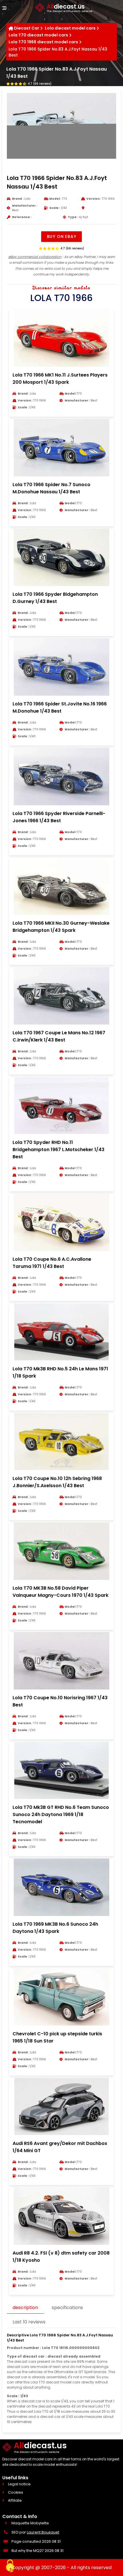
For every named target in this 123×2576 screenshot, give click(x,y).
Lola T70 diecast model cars (38, 35)
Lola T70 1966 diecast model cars (43, 42)
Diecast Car (27, 28)
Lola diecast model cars (70, 28)
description (25, 2308)
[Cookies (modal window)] (10, 2566)
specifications (67, 2308)
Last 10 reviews (29, 2322)
